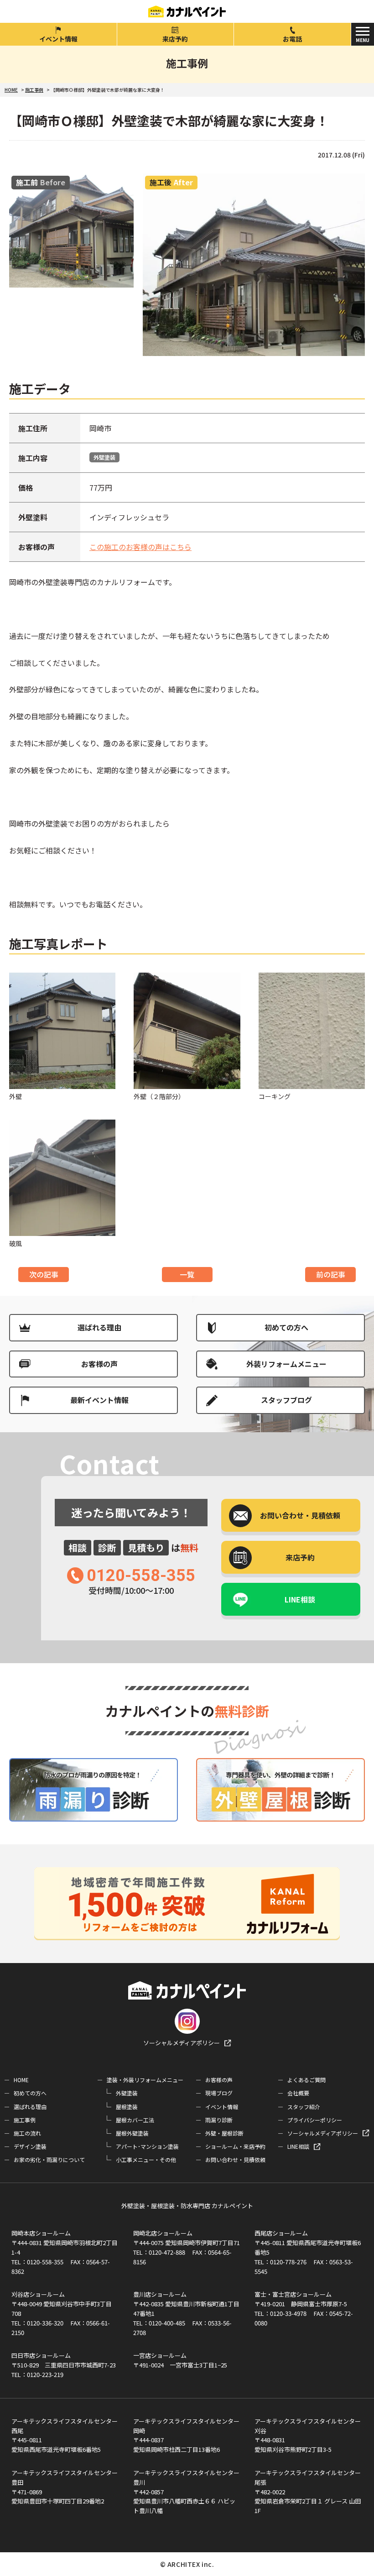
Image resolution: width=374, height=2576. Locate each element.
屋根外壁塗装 (132, 2133)
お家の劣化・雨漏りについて (49, 2160)
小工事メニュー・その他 (146, 2160)
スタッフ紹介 (304, 2107)
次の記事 (44, 1274)
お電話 (292, 39)
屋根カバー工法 (135, 2120)
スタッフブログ (286, 1400)
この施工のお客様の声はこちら (140, 547)
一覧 (187, 1274)
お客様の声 (99, 1364)
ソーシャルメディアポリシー (182, 2043)
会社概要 (298, 2093)
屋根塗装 (127, 2107)
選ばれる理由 (99, 1327)
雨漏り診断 (219, 2120)
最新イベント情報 (99, 1400)
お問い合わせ (300, 1515)
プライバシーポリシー (315, 2120)
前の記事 (331, 1274)
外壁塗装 (104, 457)
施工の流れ (27, 2133)
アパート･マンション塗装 (147, 2146)
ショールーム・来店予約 (235, 2146)
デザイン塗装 (30, 2146)
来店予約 (175, 39)
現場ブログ (219, 2093)
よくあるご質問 (306, 2080)
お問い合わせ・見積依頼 (235, 2160)
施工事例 (25, 2120)
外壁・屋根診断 (224, 2133)
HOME (21, 2080)
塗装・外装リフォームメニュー (145, 2080)
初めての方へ (286, 1327)
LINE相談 (300, 1599)
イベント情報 (58, 39)
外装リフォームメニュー (286, 1364)
